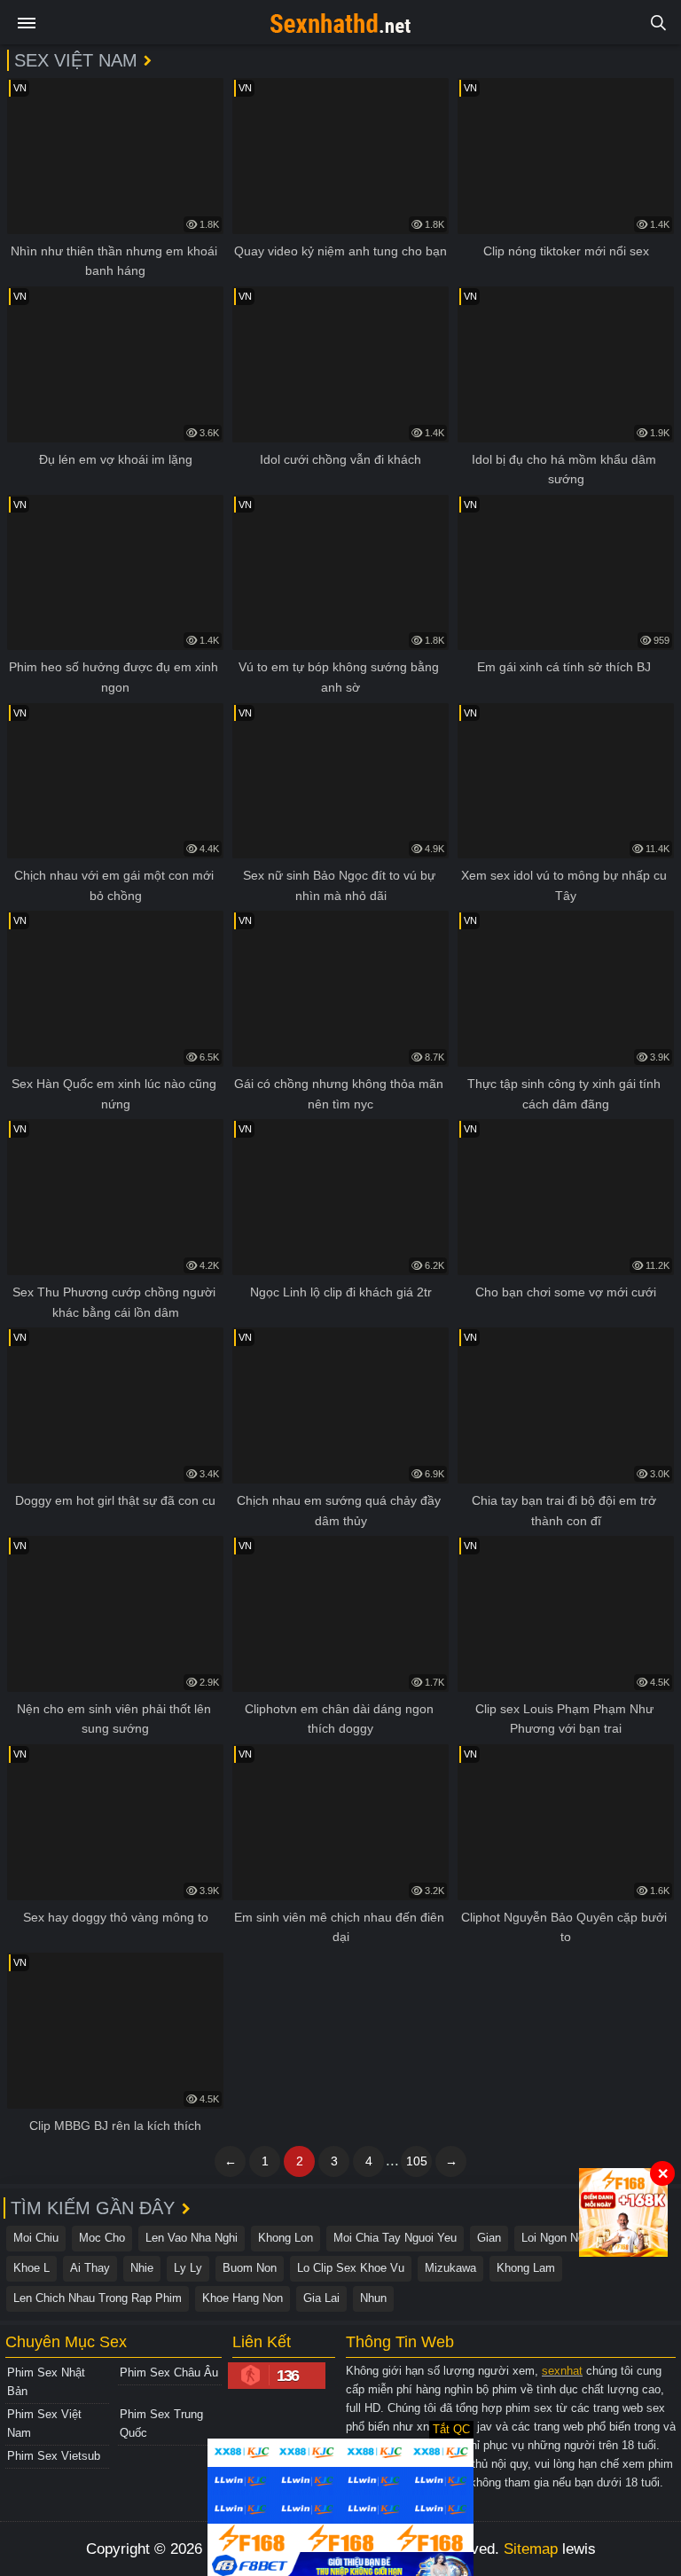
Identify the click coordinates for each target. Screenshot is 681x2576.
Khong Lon (286, 2238)
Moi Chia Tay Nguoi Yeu (395, 2238)
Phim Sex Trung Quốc (161, 2423)
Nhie (142, 2268)
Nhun (373, 2298)
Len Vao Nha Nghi (192, 2238)
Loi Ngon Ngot (558, 2238)
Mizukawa (450, 2268)
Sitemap (531, 2549)
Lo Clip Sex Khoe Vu (351, 2268)
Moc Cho (102, 2238)
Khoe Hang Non (243, 2298)
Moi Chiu (36, 2238)
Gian (489, 2238)
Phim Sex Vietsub (54, 2456)
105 (417, 2161)
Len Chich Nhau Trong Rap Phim (98, 2298)
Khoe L (31, 2268)
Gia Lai (321, 2298)
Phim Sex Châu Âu (169, 2372)
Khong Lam (526, 2268)
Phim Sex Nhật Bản (46, 2382)
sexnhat (562, 2371)
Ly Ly (188, 2268)
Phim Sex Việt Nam (44, 2423)
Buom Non (250, 2268)
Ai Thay (90, 2268)
